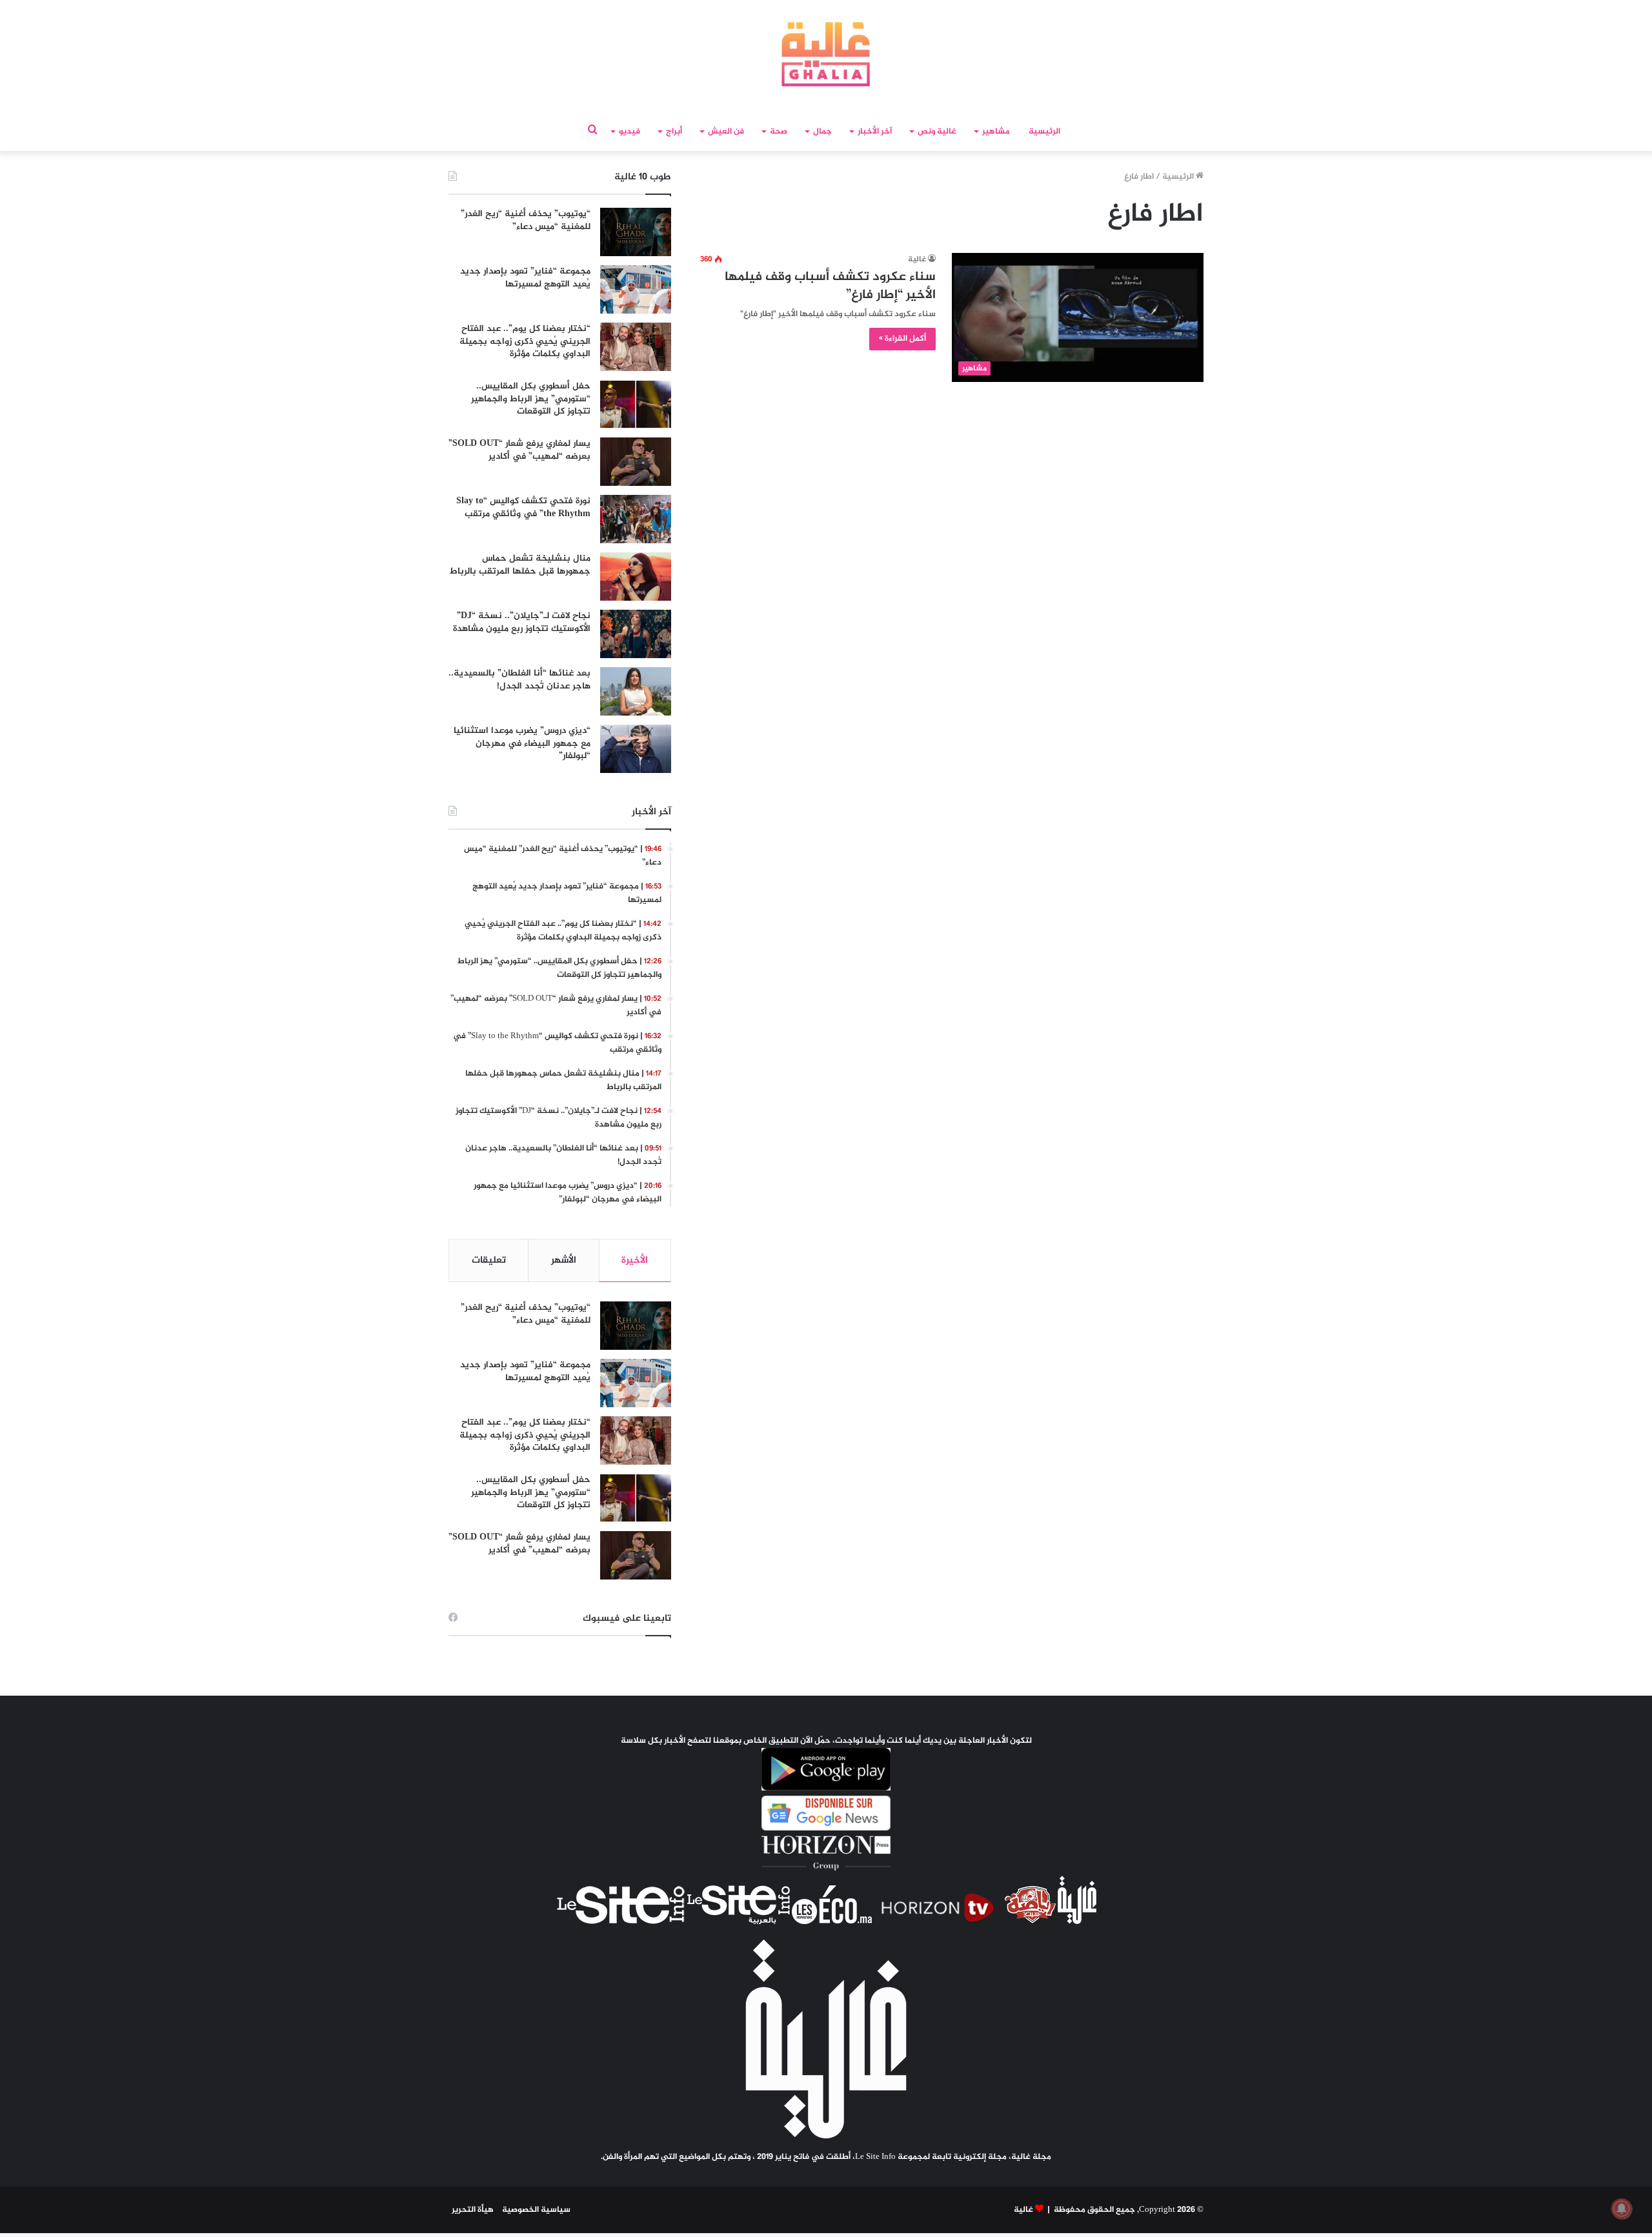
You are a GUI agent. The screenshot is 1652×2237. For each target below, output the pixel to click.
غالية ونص (937, 132)
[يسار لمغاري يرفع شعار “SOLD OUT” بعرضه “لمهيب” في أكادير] (636, 462)
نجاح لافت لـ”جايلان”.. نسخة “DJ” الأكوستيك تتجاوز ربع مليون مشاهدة (522, 622)
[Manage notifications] (1622, 2209)
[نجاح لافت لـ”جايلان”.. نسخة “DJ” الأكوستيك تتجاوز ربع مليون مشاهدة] (636, 634)
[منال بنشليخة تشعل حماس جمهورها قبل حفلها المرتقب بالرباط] (636, 577)
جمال (822, 132)
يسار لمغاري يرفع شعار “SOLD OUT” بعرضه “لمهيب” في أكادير (519, 450)
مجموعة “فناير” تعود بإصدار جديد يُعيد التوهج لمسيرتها (525, 278)
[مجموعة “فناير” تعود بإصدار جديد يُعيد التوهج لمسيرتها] (636, 289)
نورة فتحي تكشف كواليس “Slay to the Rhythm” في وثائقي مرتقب (523, 507)
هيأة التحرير (473, 2210)
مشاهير (996, 132)
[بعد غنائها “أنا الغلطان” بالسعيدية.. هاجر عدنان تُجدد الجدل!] (636, 691)
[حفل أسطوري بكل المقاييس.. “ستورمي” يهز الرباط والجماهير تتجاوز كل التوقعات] (636, 404)
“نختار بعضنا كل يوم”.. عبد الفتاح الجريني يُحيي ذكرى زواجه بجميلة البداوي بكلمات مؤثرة (525, 341)
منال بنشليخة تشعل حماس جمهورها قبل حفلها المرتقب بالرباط (520, 565)
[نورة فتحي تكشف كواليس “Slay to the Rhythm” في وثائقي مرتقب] (636, 519)
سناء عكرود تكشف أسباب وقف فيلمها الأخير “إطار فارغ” (830, 286)
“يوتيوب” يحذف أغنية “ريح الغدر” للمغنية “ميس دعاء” (526, 220)
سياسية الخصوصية (536, 2210)
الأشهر (564, 1260)
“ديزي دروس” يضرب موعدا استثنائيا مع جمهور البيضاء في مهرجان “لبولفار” (522, 743)
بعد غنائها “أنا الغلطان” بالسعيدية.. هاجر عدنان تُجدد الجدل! (519, 680)
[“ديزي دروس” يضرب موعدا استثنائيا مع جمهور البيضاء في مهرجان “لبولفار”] (636, 749)
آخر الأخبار (875, 132)
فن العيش (726, 132)
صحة (779, 132)
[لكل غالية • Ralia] (826, 54)
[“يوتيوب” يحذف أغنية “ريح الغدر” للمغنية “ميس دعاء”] (636, 232)
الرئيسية (1044, 132)
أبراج (674, 132)
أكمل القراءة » (902, 339)
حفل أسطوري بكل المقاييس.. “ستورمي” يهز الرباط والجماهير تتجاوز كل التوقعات (531, 399)
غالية (917, 259)
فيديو (630, 132)
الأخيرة (635, 1260)
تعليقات (489, 1260)
